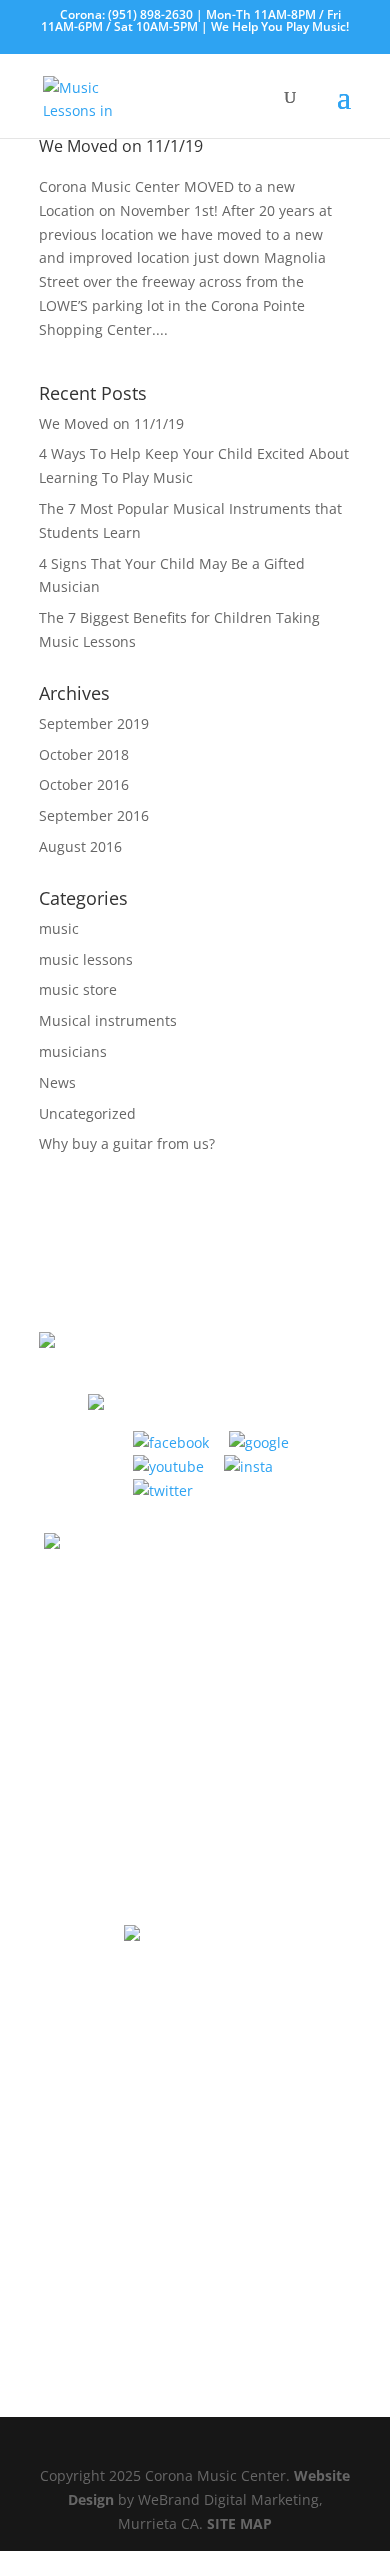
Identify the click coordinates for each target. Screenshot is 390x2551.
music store (78, 989)
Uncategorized (87, 1113)
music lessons (86, 959)
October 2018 (84, 754)
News (57, 1082)
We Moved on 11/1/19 (121, 146)
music (59, 928)
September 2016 (94, 815)
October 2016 (84, 784)
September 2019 (94, 723)
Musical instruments (108, 1020)
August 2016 (80, 846)
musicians (73, 1051)
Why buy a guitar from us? (127, 1143)
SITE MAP (239, 2523)
